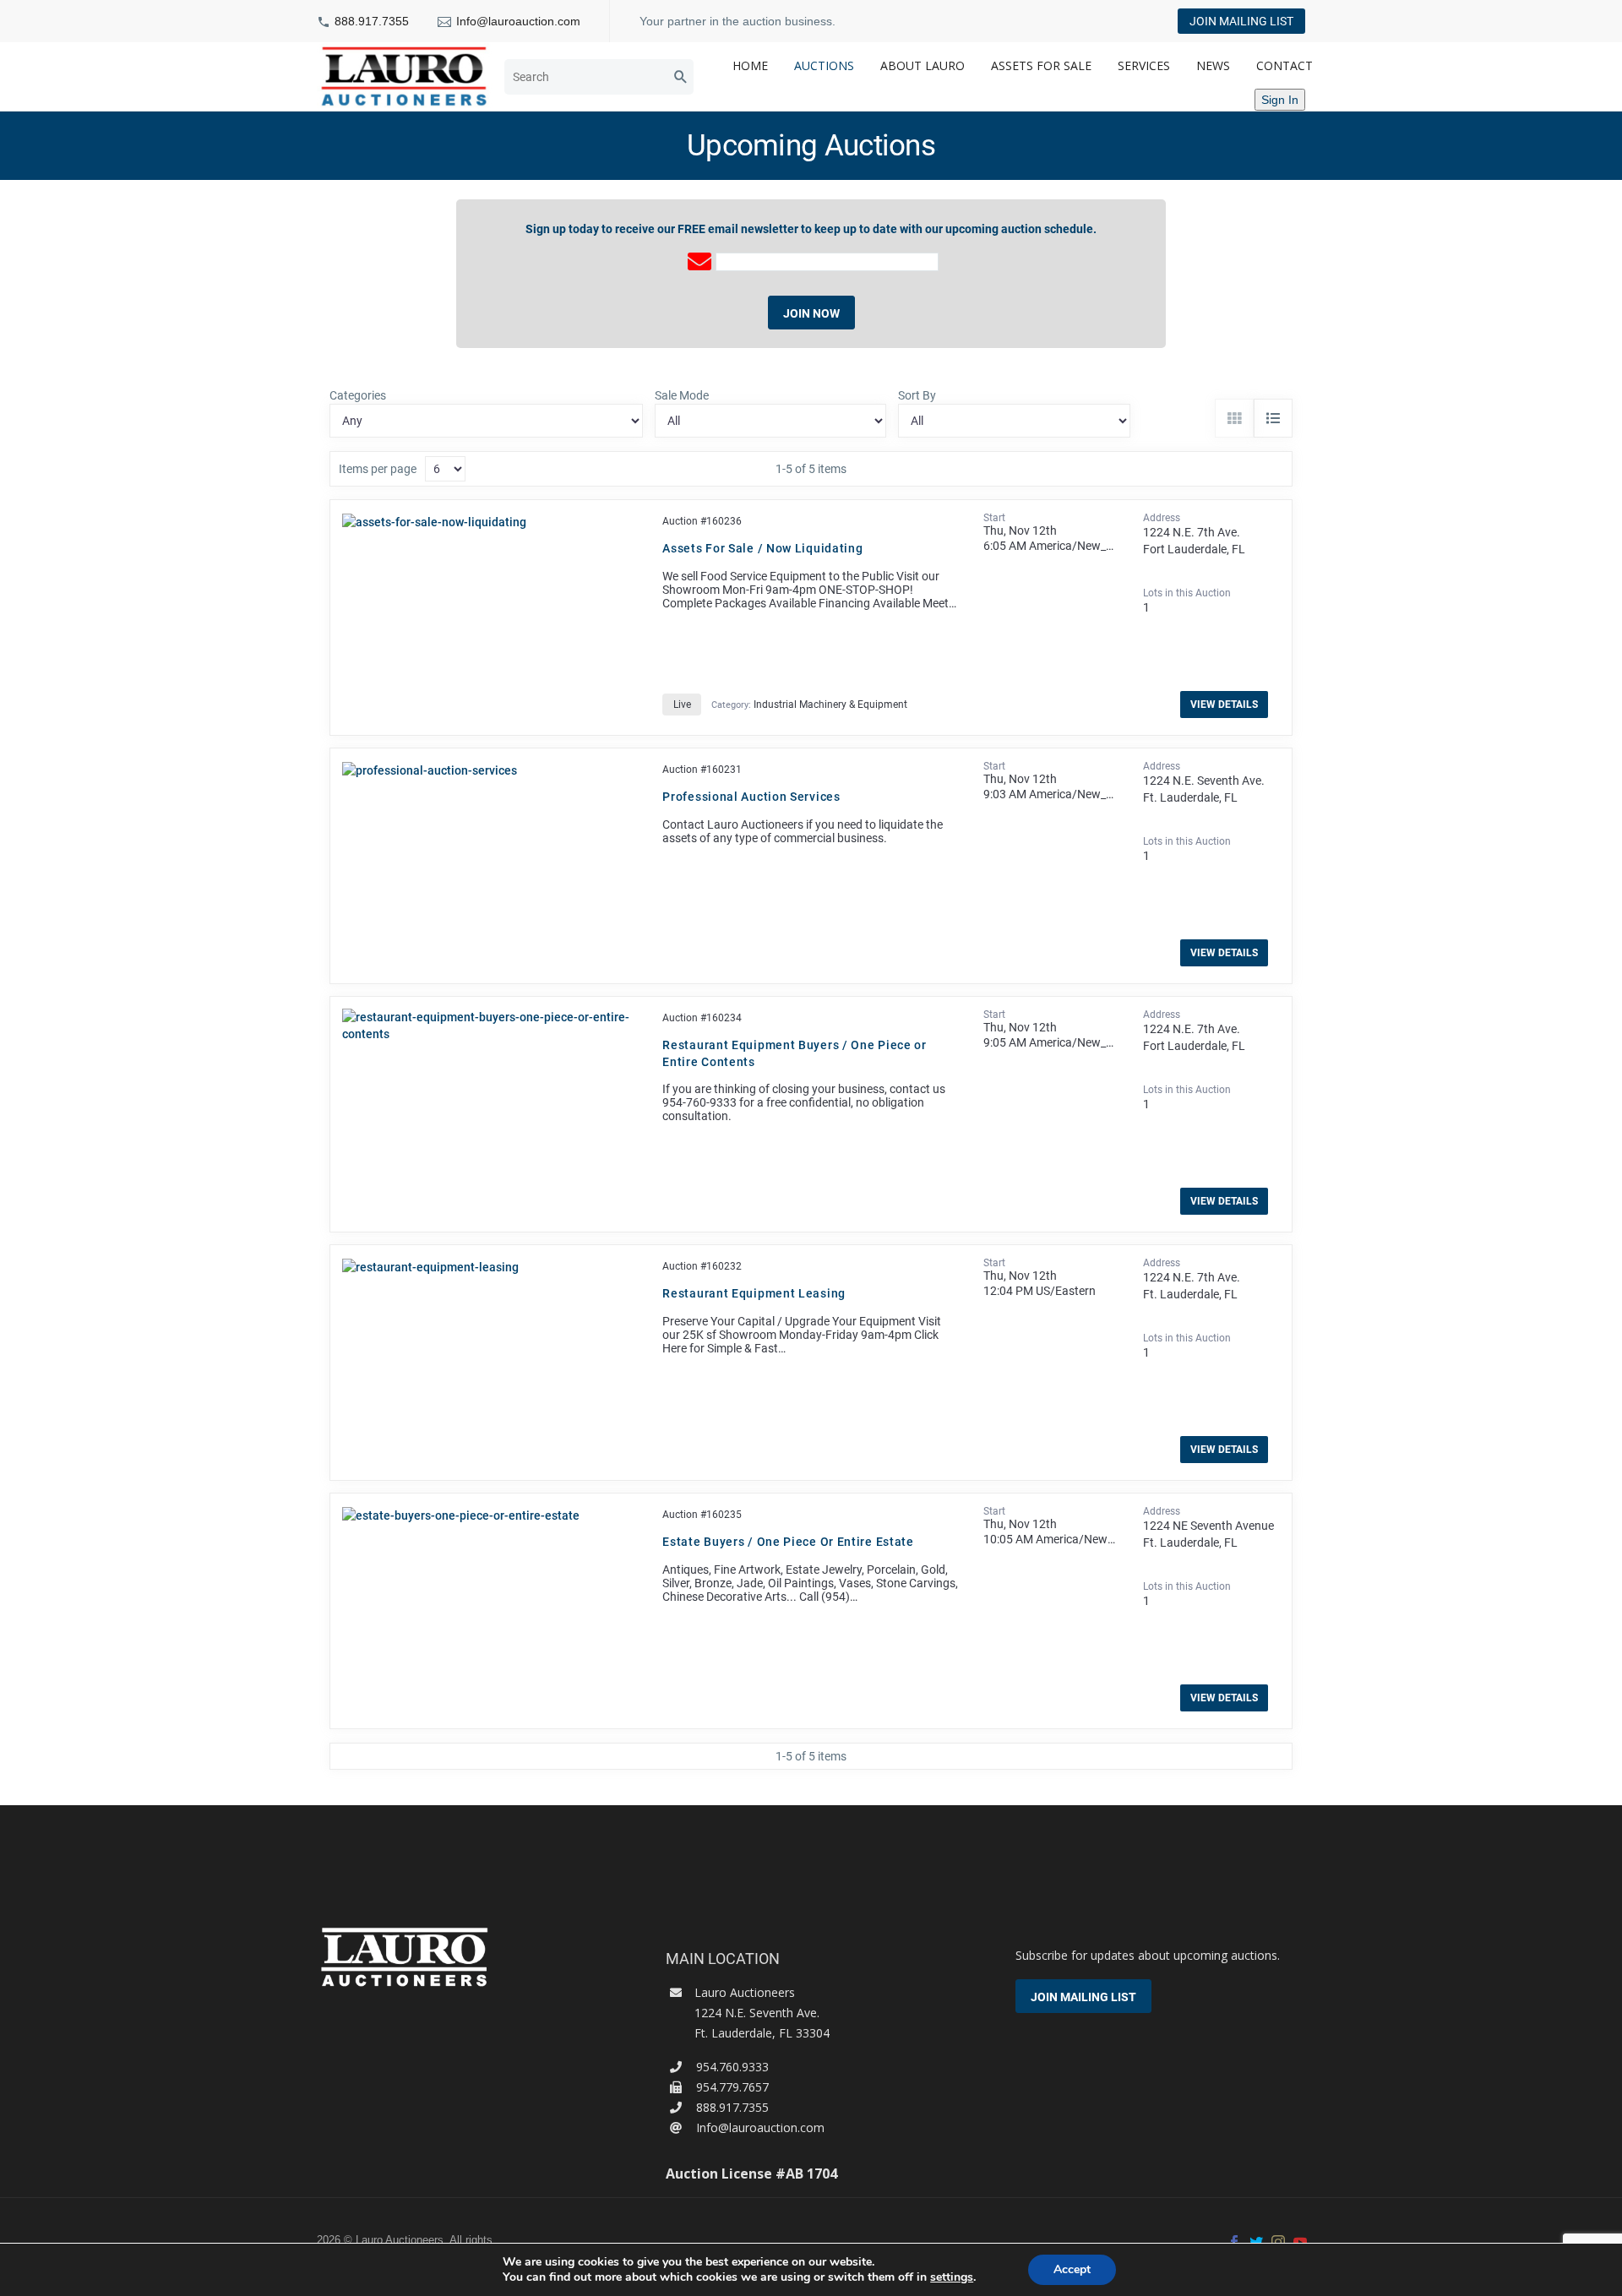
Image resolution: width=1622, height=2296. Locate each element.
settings (952, 2277)
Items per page (378, 469)
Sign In (1280, 100)
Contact (1285, 65)
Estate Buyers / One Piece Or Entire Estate (788, 1542)
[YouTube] (1300, 2242)
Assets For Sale (1041, 65)
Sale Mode (682, 395)
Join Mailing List (1241, 21)
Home (750, 65)
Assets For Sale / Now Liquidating (762, 548)
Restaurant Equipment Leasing (754, 1293)
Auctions (824, 65)
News (1213, 65)
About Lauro (923, 65)
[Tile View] (1234, 418)
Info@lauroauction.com (518, 21)
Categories (358, 395)
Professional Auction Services (751, 797)
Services (1144, 65)
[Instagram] (1278, 2242)
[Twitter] (1256, 2242)
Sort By (917, 395)
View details (1224, 705)
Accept (1072, 2269)
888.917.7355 (372, 21)
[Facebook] (1234, 2242)
